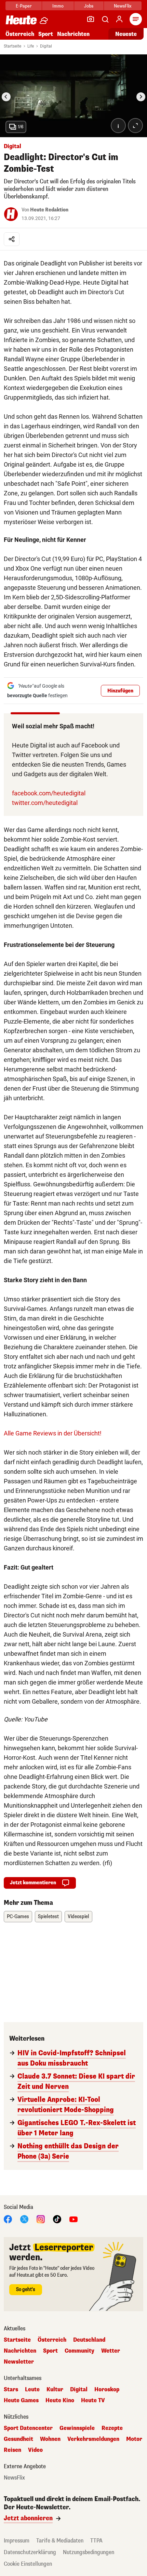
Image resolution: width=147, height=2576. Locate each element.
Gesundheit (18, 2439)
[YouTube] (73, 2219)
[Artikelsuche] (105, 19)
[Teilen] (12, 239)
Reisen (12, 2450)
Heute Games (21, 2401)
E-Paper (24, 6)
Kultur (55, 2390)
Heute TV (93, 2401)
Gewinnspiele (77, 2428)
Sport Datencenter (28, 2428)
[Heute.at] (21, 20)
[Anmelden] (119, 19)
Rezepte (112, 2428)
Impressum (17, 2541)
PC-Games (18, 1917)
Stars (11, 2390)
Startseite (12, 46)
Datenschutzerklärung (30, 2552)
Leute (32, 2390)
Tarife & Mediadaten (60, 2541)
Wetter (111, 2351)
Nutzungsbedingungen (89, 2552)
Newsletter (19, 2362)
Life (31, 46)
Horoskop (107, 2390)
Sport (46, 34)
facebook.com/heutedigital (49, 793)
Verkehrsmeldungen (93, 2439)
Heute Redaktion (49, 210)
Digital (46, 46)
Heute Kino (60, 2401)
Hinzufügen (120, 691)
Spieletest (48, 1917)
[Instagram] (41, 2219)
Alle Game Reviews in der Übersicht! (53, 1433)
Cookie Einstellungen (28, 2564)
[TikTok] (57, 2219)
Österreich (20, 34)
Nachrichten (20, 2351)
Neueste (126, 34)
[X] (24, 2219)
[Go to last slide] (6, 97)
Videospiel (78, 1917)
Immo (58, 6)
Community (79, 2351)
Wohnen (50, 2439)
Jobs (89, 6)
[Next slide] (141, 97)
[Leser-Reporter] (91, 19)
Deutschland (89, 2340)
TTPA (96, 2541)
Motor (134, 2439)
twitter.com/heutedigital (45, 803)
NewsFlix (123, 6)
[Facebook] (8, 2219)
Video (35, 2450)
